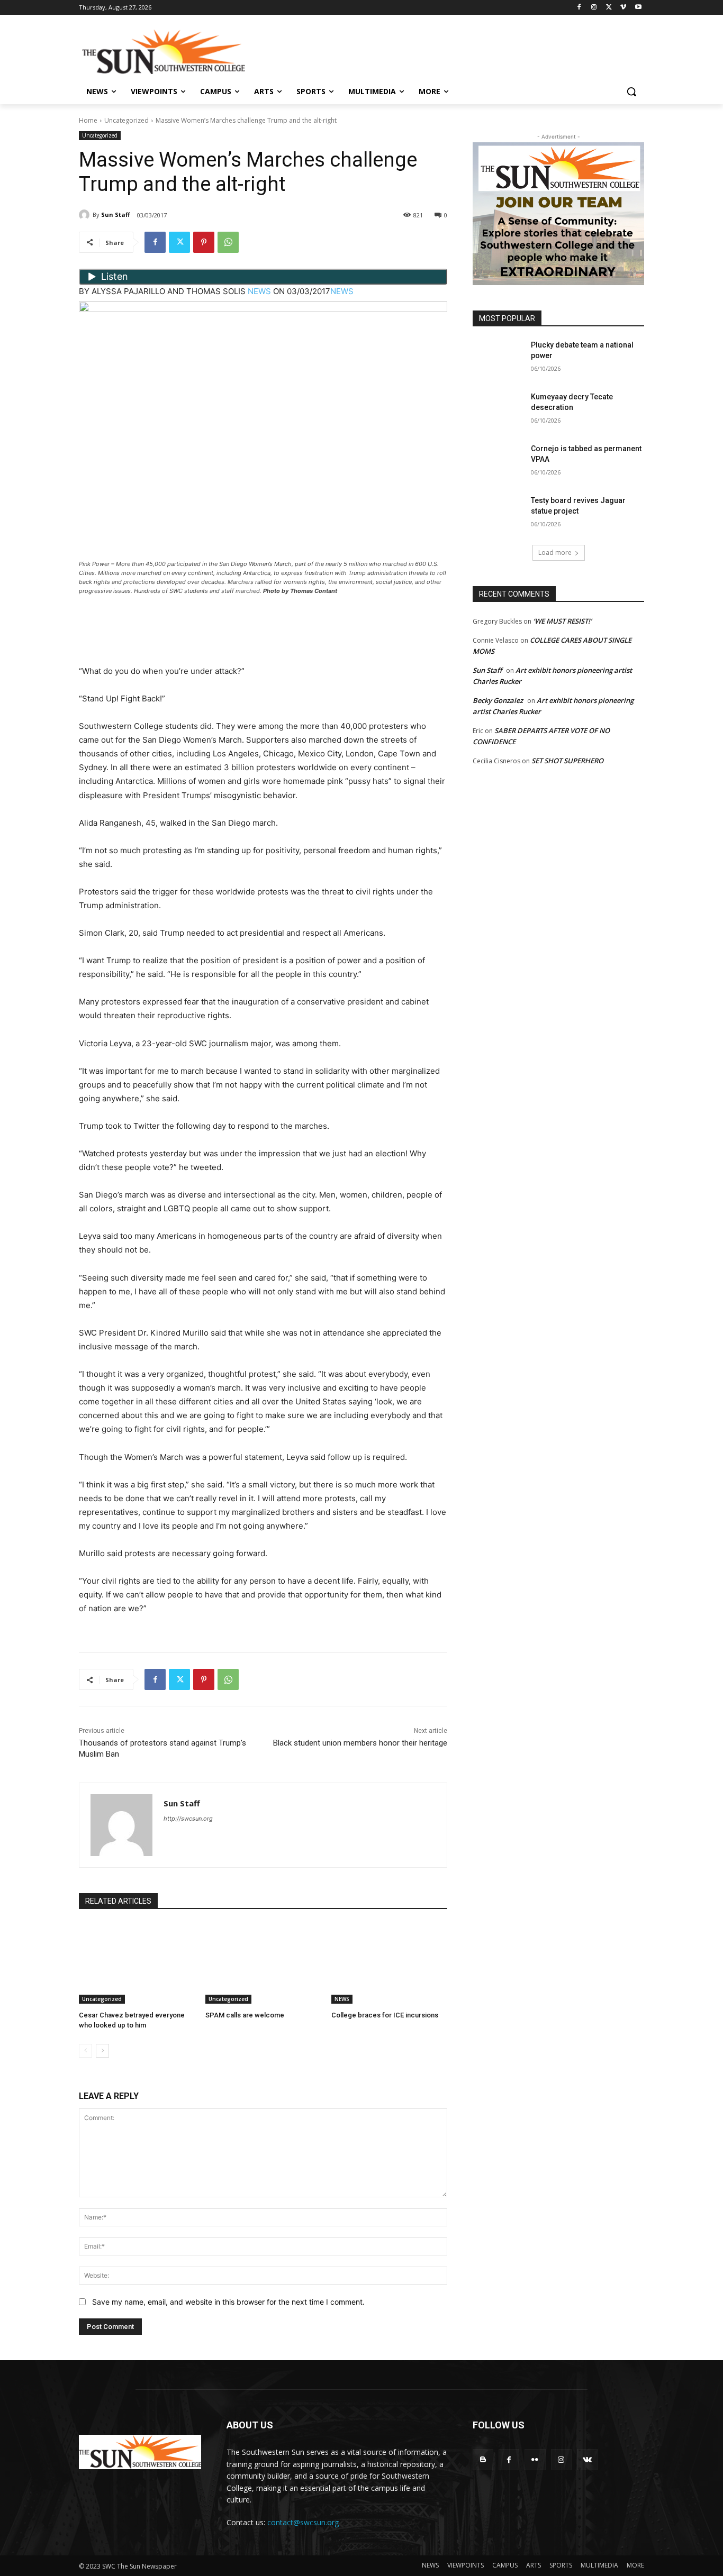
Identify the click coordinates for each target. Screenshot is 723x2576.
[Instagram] (594, 8)
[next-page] (102, 2051)
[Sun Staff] (86, 215)
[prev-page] (85, 2051)
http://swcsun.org (188, 1819)
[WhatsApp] (228, 242)
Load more (555, 552)
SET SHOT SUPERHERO (567, 761)
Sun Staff (116, 214)
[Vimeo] (623, 8)
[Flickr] (535, 2459)
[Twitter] (609, 8)
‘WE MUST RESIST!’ (562, 621)
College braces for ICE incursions (385, 2015)
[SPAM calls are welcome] (263, 1963)
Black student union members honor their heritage (360, 1743)
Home (88, 120)
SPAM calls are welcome (245, 2015)
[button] (631, 92)
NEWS (259, 291)
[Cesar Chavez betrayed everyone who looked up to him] (137, 1963)
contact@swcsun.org (303, 2522)
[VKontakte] (587, 2459)
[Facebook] (579, 8)
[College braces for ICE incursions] (389, 1963)
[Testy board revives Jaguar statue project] (498, 514)
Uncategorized (126, 120)
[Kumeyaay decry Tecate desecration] (498, 410)
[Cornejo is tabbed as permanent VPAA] (498, 462)
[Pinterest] (204, 242)
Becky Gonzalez (498, 700)
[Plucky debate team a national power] (498, 358)
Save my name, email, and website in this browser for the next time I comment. (228, 2302)
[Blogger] (483, 2459)
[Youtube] (638, 8)
